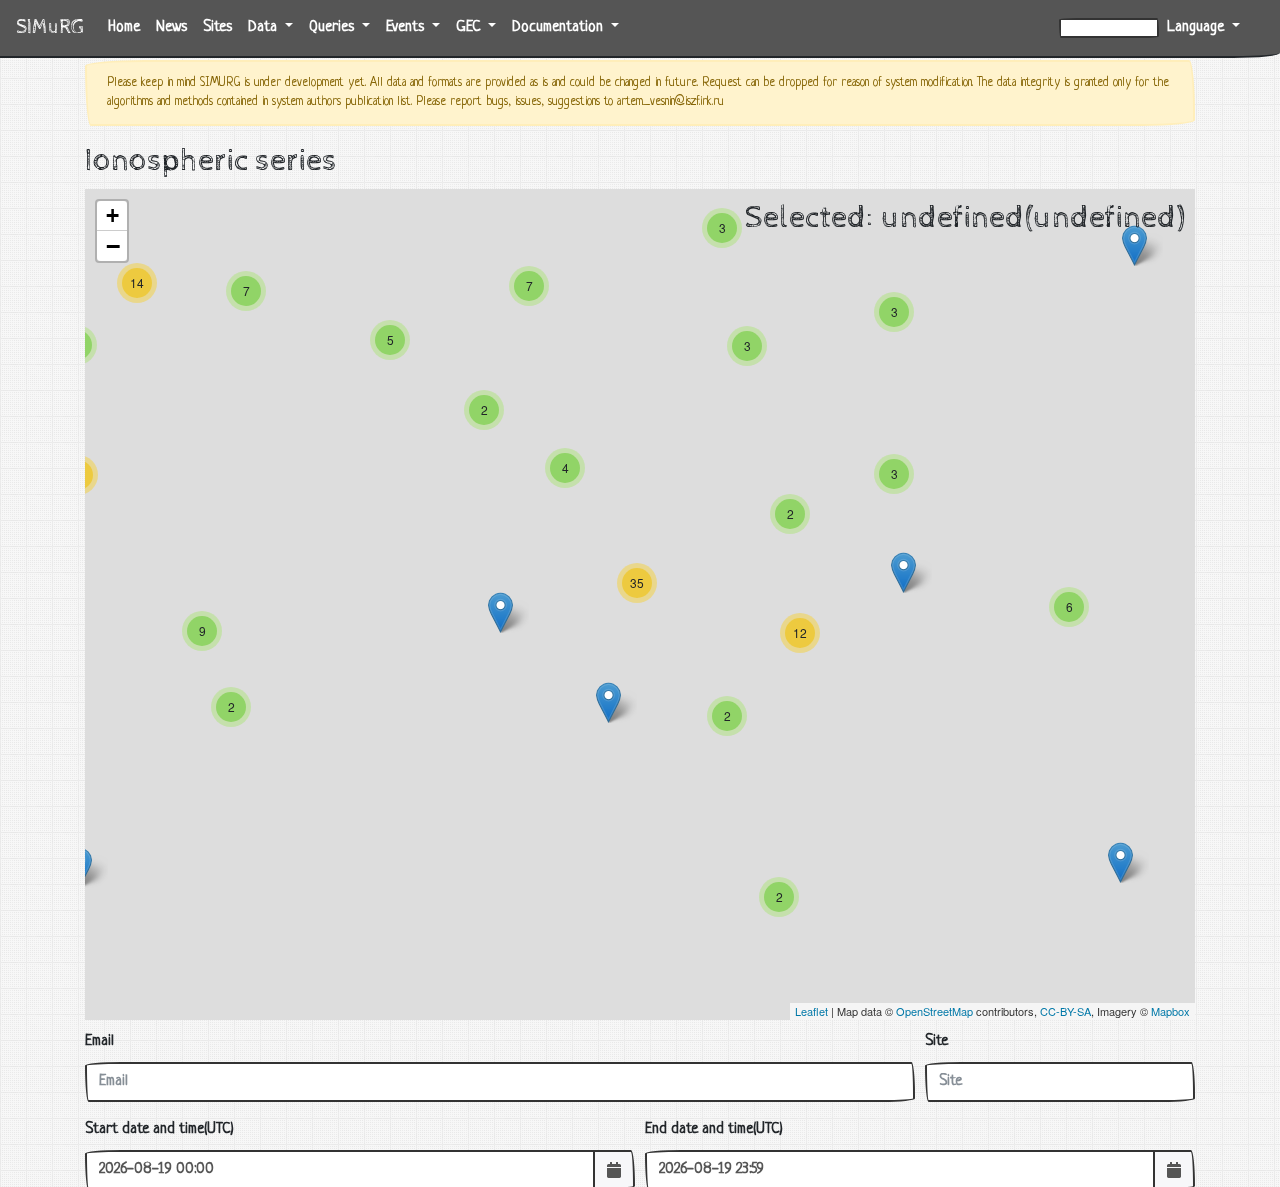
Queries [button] (333, 27)
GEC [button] (470, 27)
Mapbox (1170, 1011)
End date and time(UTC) (714, 1129)
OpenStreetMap (934, 1011)
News (171, 27)
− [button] (113, 246)
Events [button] (407, 27)
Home (128, 27)
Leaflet (811, 1011)
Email (99, 1041)
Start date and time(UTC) (159, 1129)
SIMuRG (50, 27)
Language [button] (1197, 27)
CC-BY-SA (1065, 1011)
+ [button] (112, 215)
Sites (217, 27)
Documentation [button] (559, 27)
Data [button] (264, 27)
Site (936, 1041)
